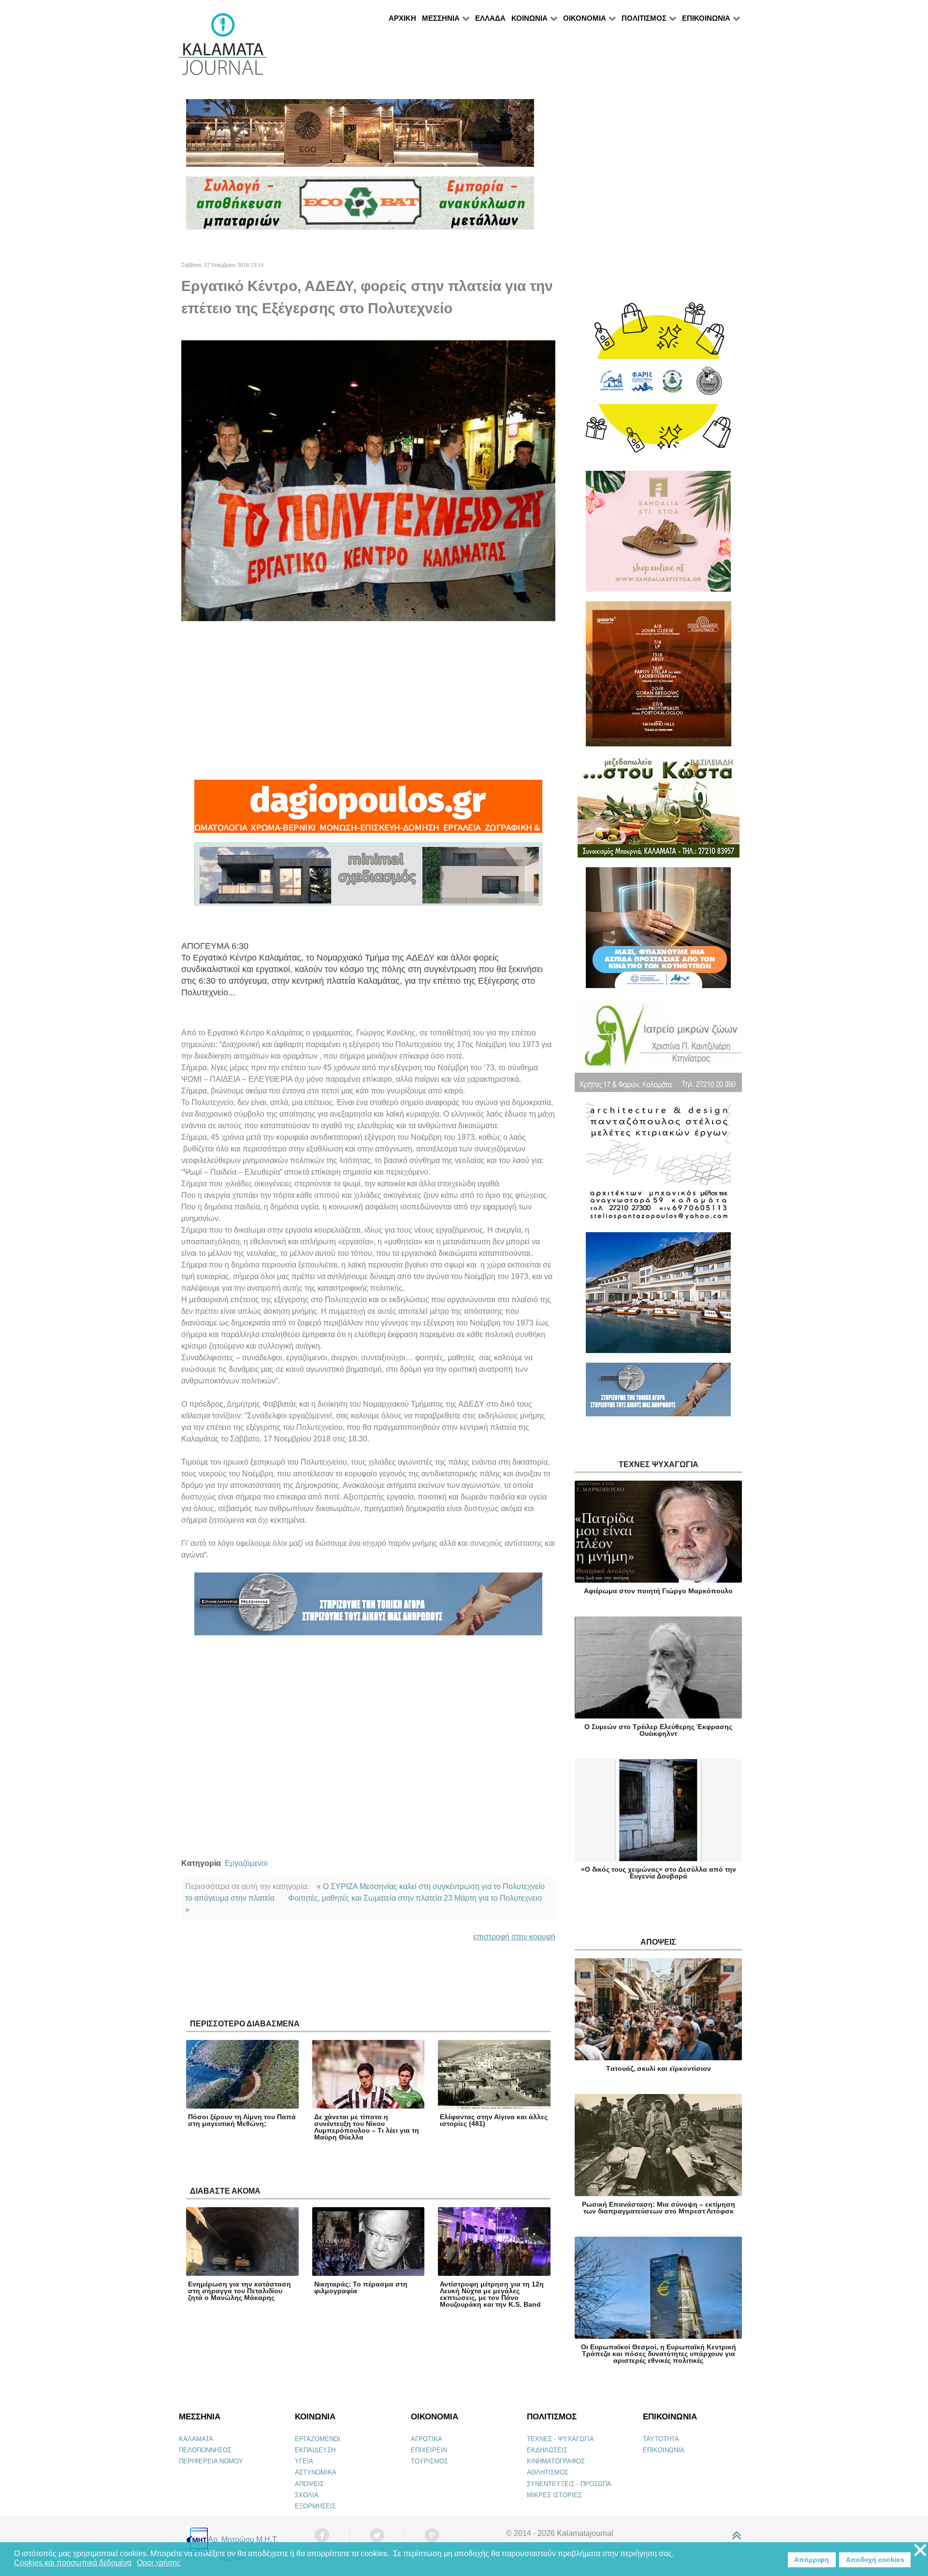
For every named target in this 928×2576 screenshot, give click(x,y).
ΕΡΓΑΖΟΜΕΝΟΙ (318, 2439)
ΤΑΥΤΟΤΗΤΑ (661, 2439)
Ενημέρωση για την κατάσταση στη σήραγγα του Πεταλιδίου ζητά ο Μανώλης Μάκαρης (239, 2291)
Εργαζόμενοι (246, 1863)
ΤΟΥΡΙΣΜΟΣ (429, 2461)
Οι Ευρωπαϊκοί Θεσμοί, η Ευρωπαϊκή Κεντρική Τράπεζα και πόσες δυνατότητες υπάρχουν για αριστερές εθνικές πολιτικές (659, 2354)
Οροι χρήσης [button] (159, 2563)
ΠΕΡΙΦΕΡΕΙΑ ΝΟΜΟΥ (211, 2461)
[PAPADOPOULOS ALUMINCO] (368, 878)
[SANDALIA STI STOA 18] (658, 535)
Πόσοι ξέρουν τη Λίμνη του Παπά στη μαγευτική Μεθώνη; (242, 2120)
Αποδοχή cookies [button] (875, 2560)
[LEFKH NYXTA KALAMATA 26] (658, 382)
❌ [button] (920, 2551)
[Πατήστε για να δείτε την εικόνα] (368, 480)
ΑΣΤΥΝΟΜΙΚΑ (316, 2472)
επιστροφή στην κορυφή (514, 1937)
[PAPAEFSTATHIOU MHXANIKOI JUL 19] (658, 1297)
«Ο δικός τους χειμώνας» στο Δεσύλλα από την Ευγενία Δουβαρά (659, 1873)
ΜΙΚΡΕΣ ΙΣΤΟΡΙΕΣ (554, 2495)
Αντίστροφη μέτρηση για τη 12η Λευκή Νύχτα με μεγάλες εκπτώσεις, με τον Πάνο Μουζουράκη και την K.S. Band (492, 2294)
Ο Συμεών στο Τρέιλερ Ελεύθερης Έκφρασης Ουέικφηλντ (658, 1730)
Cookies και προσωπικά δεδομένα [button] (73, 2563)
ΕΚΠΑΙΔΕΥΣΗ (315, 2450)
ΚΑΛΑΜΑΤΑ (196, 2439)
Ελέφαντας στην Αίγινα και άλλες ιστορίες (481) (494, 2120)
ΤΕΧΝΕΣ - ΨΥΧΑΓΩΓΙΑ (560, 2439)
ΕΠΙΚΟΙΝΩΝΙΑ (664, 2450)
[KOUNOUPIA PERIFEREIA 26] (658, 932)
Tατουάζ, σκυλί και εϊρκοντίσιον (659, 2068)
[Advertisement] (368, 700)
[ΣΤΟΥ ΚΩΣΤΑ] (659, 811)
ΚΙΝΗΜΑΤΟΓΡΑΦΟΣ (556, 2461)
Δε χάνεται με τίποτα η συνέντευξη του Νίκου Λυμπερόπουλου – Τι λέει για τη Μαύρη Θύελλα (367, 2127)
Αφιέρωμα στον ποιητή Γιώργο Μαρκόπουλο (658, 1591)
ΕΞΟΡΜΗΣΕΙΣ (315, 2506)
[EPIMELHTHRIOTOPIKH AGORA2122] (368, 1608)
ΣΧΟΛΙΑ (307, 2495)
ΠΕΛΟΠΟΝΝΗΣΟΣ (205, 2450)
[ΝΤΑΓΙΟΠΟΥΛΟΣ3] (368, 810)
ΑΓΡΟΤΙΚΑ (427, 2439)
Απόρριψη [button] (812, 2560)
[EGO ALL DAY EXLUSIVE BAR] (360, 137)
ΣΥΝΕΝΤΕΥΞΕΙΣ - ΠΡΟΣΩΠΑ (569, 2484)
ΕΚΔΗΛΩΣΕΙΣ (547, 2450)
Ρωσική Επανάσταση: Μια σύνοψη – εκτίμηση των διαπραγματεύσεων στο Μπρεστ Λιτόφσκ (659, 2208)
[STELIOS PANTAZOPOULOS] (658, 1166)
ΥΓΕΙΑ (304, 2461)
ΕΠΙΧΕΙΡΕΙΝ (429, 2450)
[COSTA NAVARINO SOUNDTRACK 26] (659, 678)
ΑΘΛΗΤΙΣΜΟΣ (548, 2472)
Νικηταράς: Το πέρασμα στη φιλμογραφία (361, 2287)
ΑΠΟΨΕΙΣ (309, 2484)
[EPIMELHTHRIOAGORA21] (658, 1393)
